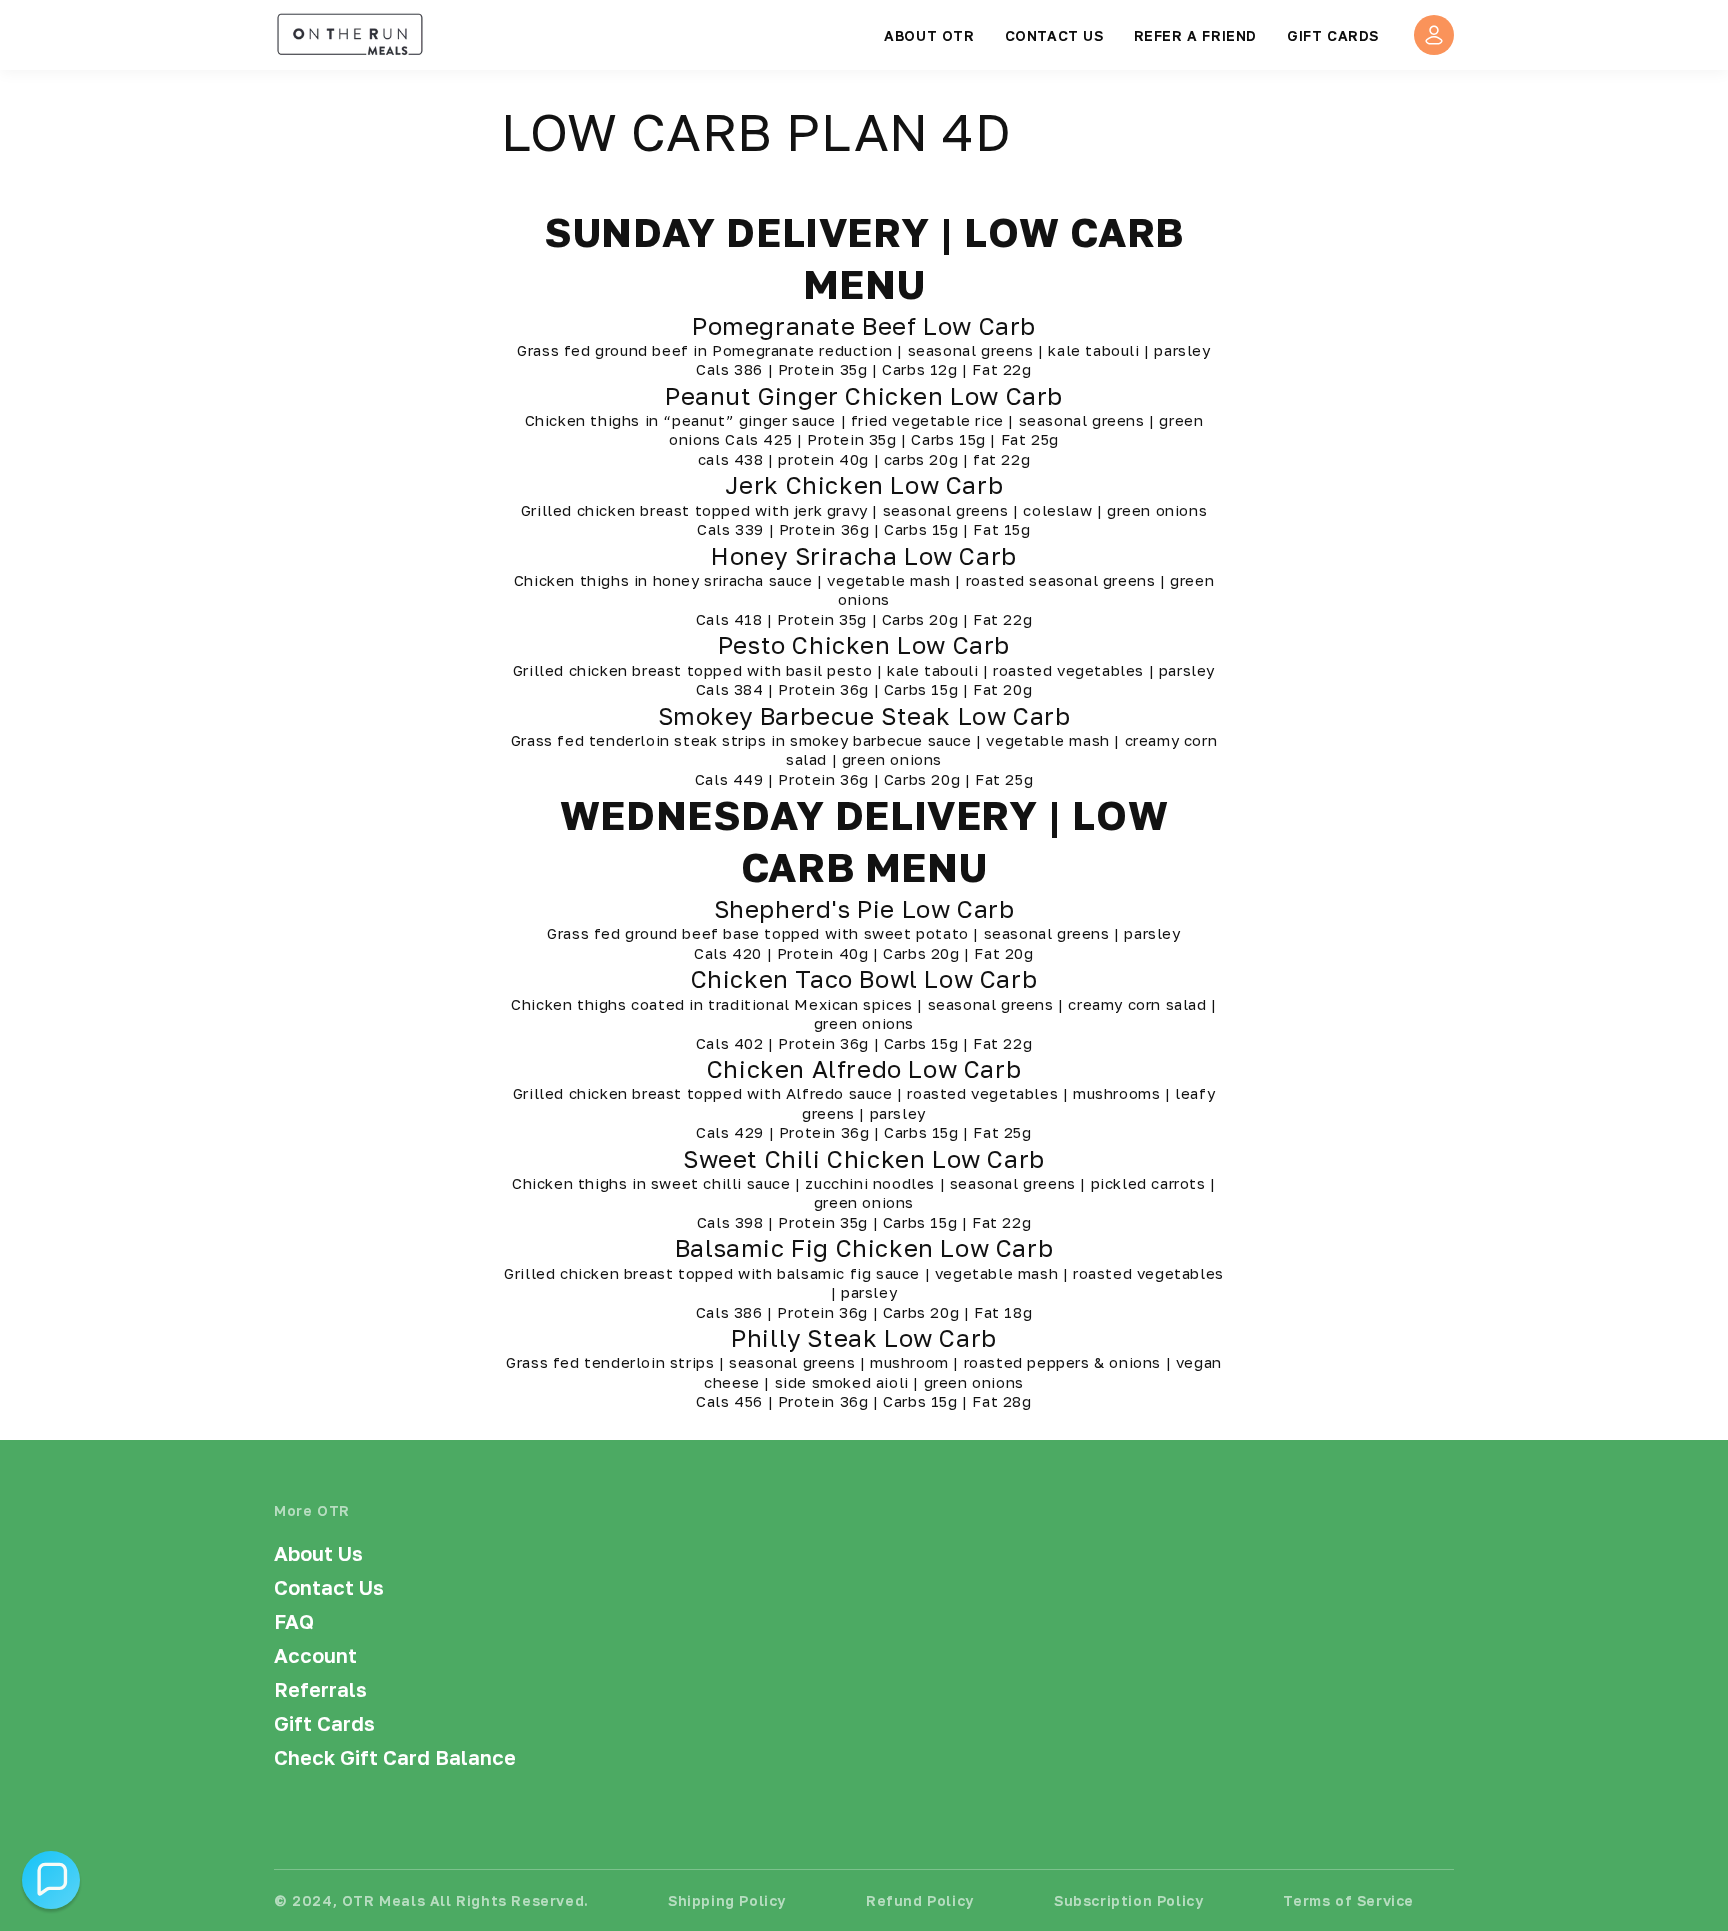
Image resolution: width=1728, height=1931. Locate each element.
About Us (318, 1553)
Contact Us (329, 1587)
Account (315, 1655)
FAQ (294, 1621)
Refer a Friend (1195, 35)
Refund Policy (920, 1900)
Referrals (320, 1689)
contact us (1054, 35)
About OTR (929, 35)
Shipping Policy (727, 1900)
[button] (51, 1880)
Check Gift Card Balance (395, 1757)
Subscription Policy (1128, 1900)
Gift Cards (1333, 35)
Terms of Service (1348, 1900)
